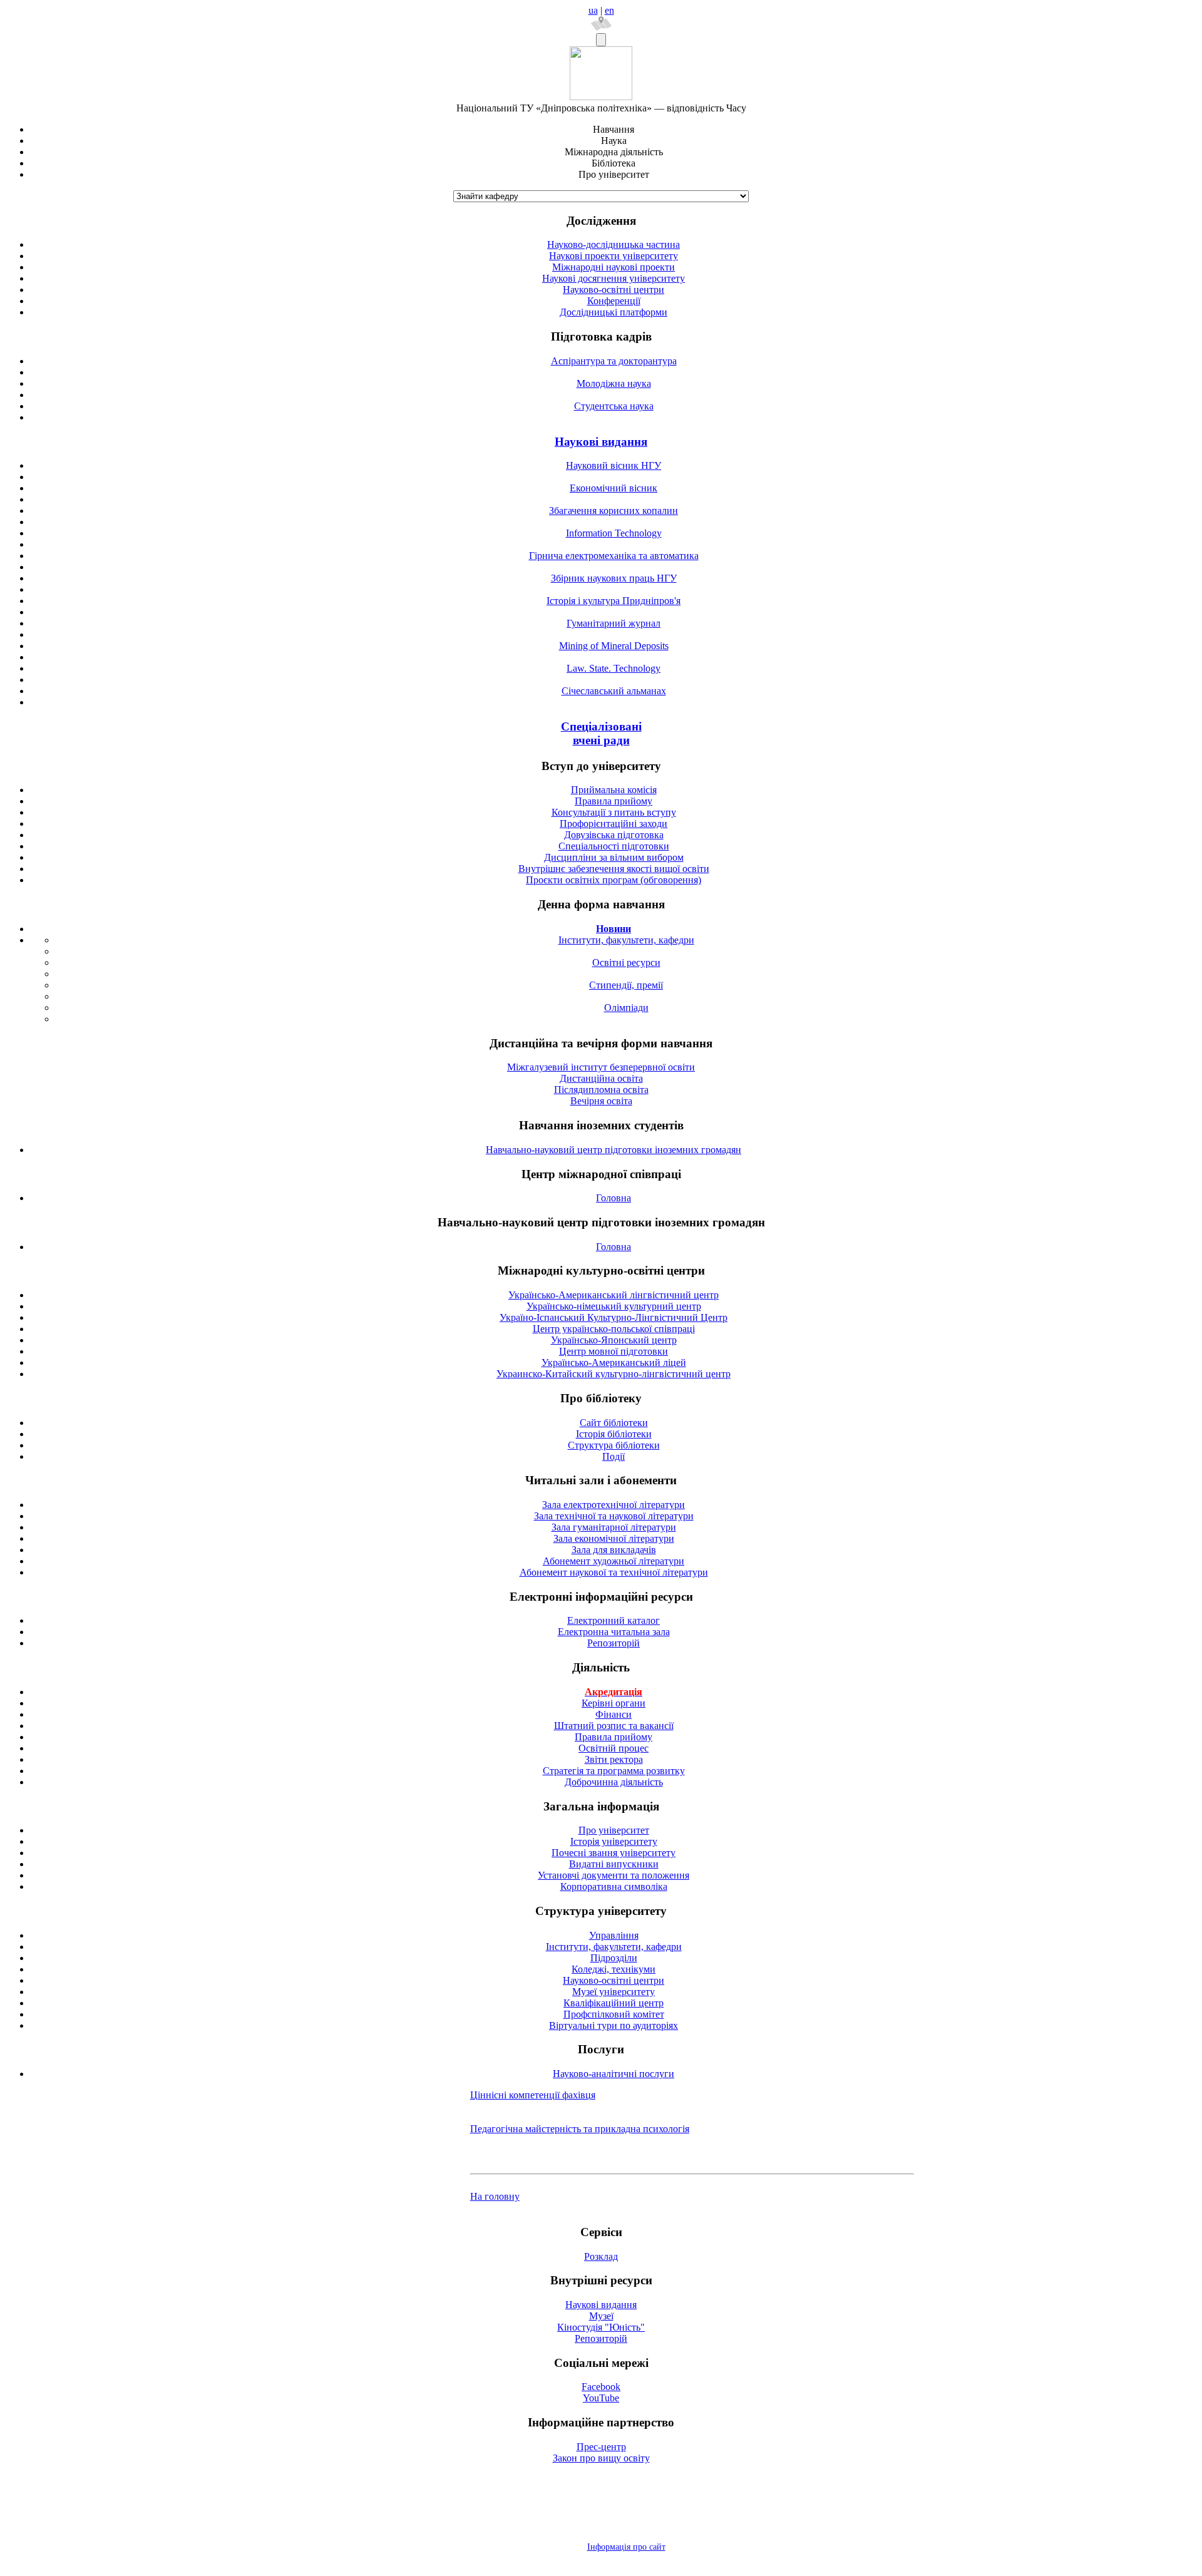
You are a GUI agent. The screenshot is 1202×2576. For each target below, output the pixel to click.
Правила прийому (614, 801)
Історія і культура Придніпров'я (614, 601)
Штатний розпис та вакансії (614, 1726)
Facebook (601, 2387)
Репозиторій (614, 1643)
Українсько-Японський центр (614, 1340)
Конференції (614, 301)
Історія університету (614, 1841)
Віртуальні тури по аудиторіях (614, 2025)
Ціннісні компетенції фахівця (533, 2095)
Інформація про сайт (626, 2547)
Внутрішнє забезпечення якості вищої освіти (614, 869)
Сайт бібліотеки (614, 1423)
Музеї (601, 2316)
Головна (614, 1198)
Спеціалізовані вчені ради (601, 733)
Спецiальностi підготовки (614, 846)
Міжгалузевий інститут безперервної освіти (601, 1067)
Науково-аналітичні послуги (614, 2074)
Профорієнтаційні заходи (614, 824)
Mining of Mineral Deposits (614, 646)
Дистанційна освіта (601, 1078)
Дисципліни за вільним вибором (614, 857)
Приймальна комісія (614, 790)
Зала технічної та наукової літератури (614, 1516)
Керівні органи (614, 1703)
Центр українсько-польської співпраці (614, 1329)
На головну (495, 2196)
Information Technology (614, 533)
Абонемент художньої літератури (614, 1561)
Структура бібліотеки (614, 1445)
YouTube (601, 2398)
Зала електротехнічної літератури (614, 1505)
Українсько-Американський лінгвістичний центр (614, 1295)
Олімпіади (626, 1008)
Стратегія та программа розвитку (614, 1771)
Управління (614, 1935)
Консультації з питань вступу (614, 812)
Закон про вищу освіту (601, 2458)
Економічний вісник (614, 488)
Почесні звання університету (614, 1853)
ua (593, 10)
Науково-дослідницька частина (614, 244)
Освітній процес (614, 1748)
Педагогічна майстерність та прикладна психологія (580, 2129)
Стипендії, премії (626, 985)
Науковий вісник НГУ (614, 465)
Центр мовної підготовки (614, 1351)
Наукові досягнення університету (614, 278)
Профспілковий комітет (614, 2014)
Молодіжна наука (614, 383)
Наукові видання (601, 442)
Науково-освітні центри (614, 290)
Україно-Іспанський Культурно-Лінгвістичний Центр (614, 1317)
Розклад (601, 2256)
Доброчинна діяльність (614, 1782)
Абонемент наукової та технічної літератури (614, 1572)
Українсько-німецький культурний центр (614, 1306)
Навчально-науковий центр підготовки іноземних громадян (614, 1150)
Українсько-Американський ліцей (614, 1362)
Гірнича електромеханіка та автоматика (614, 556)
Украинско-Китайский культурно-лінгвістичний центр (614, 1374)
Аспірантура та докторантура (614, 361)
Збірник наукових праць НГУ (614, 578)
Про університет (614, 1830)
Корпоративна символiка (614, 1886)
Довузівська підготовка (614, 835)
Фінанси (614, 1714)
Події (614, 1456)
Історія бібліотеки (614, 1434)
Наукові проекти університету (614, 256)
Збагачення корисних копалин (614, 511)
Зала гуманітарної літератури (614, 1527)
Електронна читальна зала (614, 1632)
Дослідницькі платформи (614, 312)
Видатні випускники (614, 1864)
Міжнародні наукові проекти (614, 267)
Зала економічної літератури (614, 1538)
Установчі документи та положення (614, 1875)
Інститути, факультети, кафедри (626, 940)
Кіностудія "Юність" (601, 2327)
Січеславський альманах (614, 691)
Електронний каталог (614, 1620)
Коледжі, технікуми (614, 1969)
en (609, 10)
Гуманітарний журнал (614, 623)
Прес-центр (601, 2447)
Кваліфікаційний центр (614, 2003)
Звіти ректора (614, 1759)
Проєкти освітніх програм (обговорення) (614, 880)
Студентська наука (614, 406)
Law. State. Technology (614, 668)
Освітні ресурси (626, 962)
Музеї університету (614, 1992)
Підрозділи (614, 1958)
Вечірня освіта (601, 1101)
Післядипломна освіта (601, 1090)
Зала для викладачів (614, 1550)
